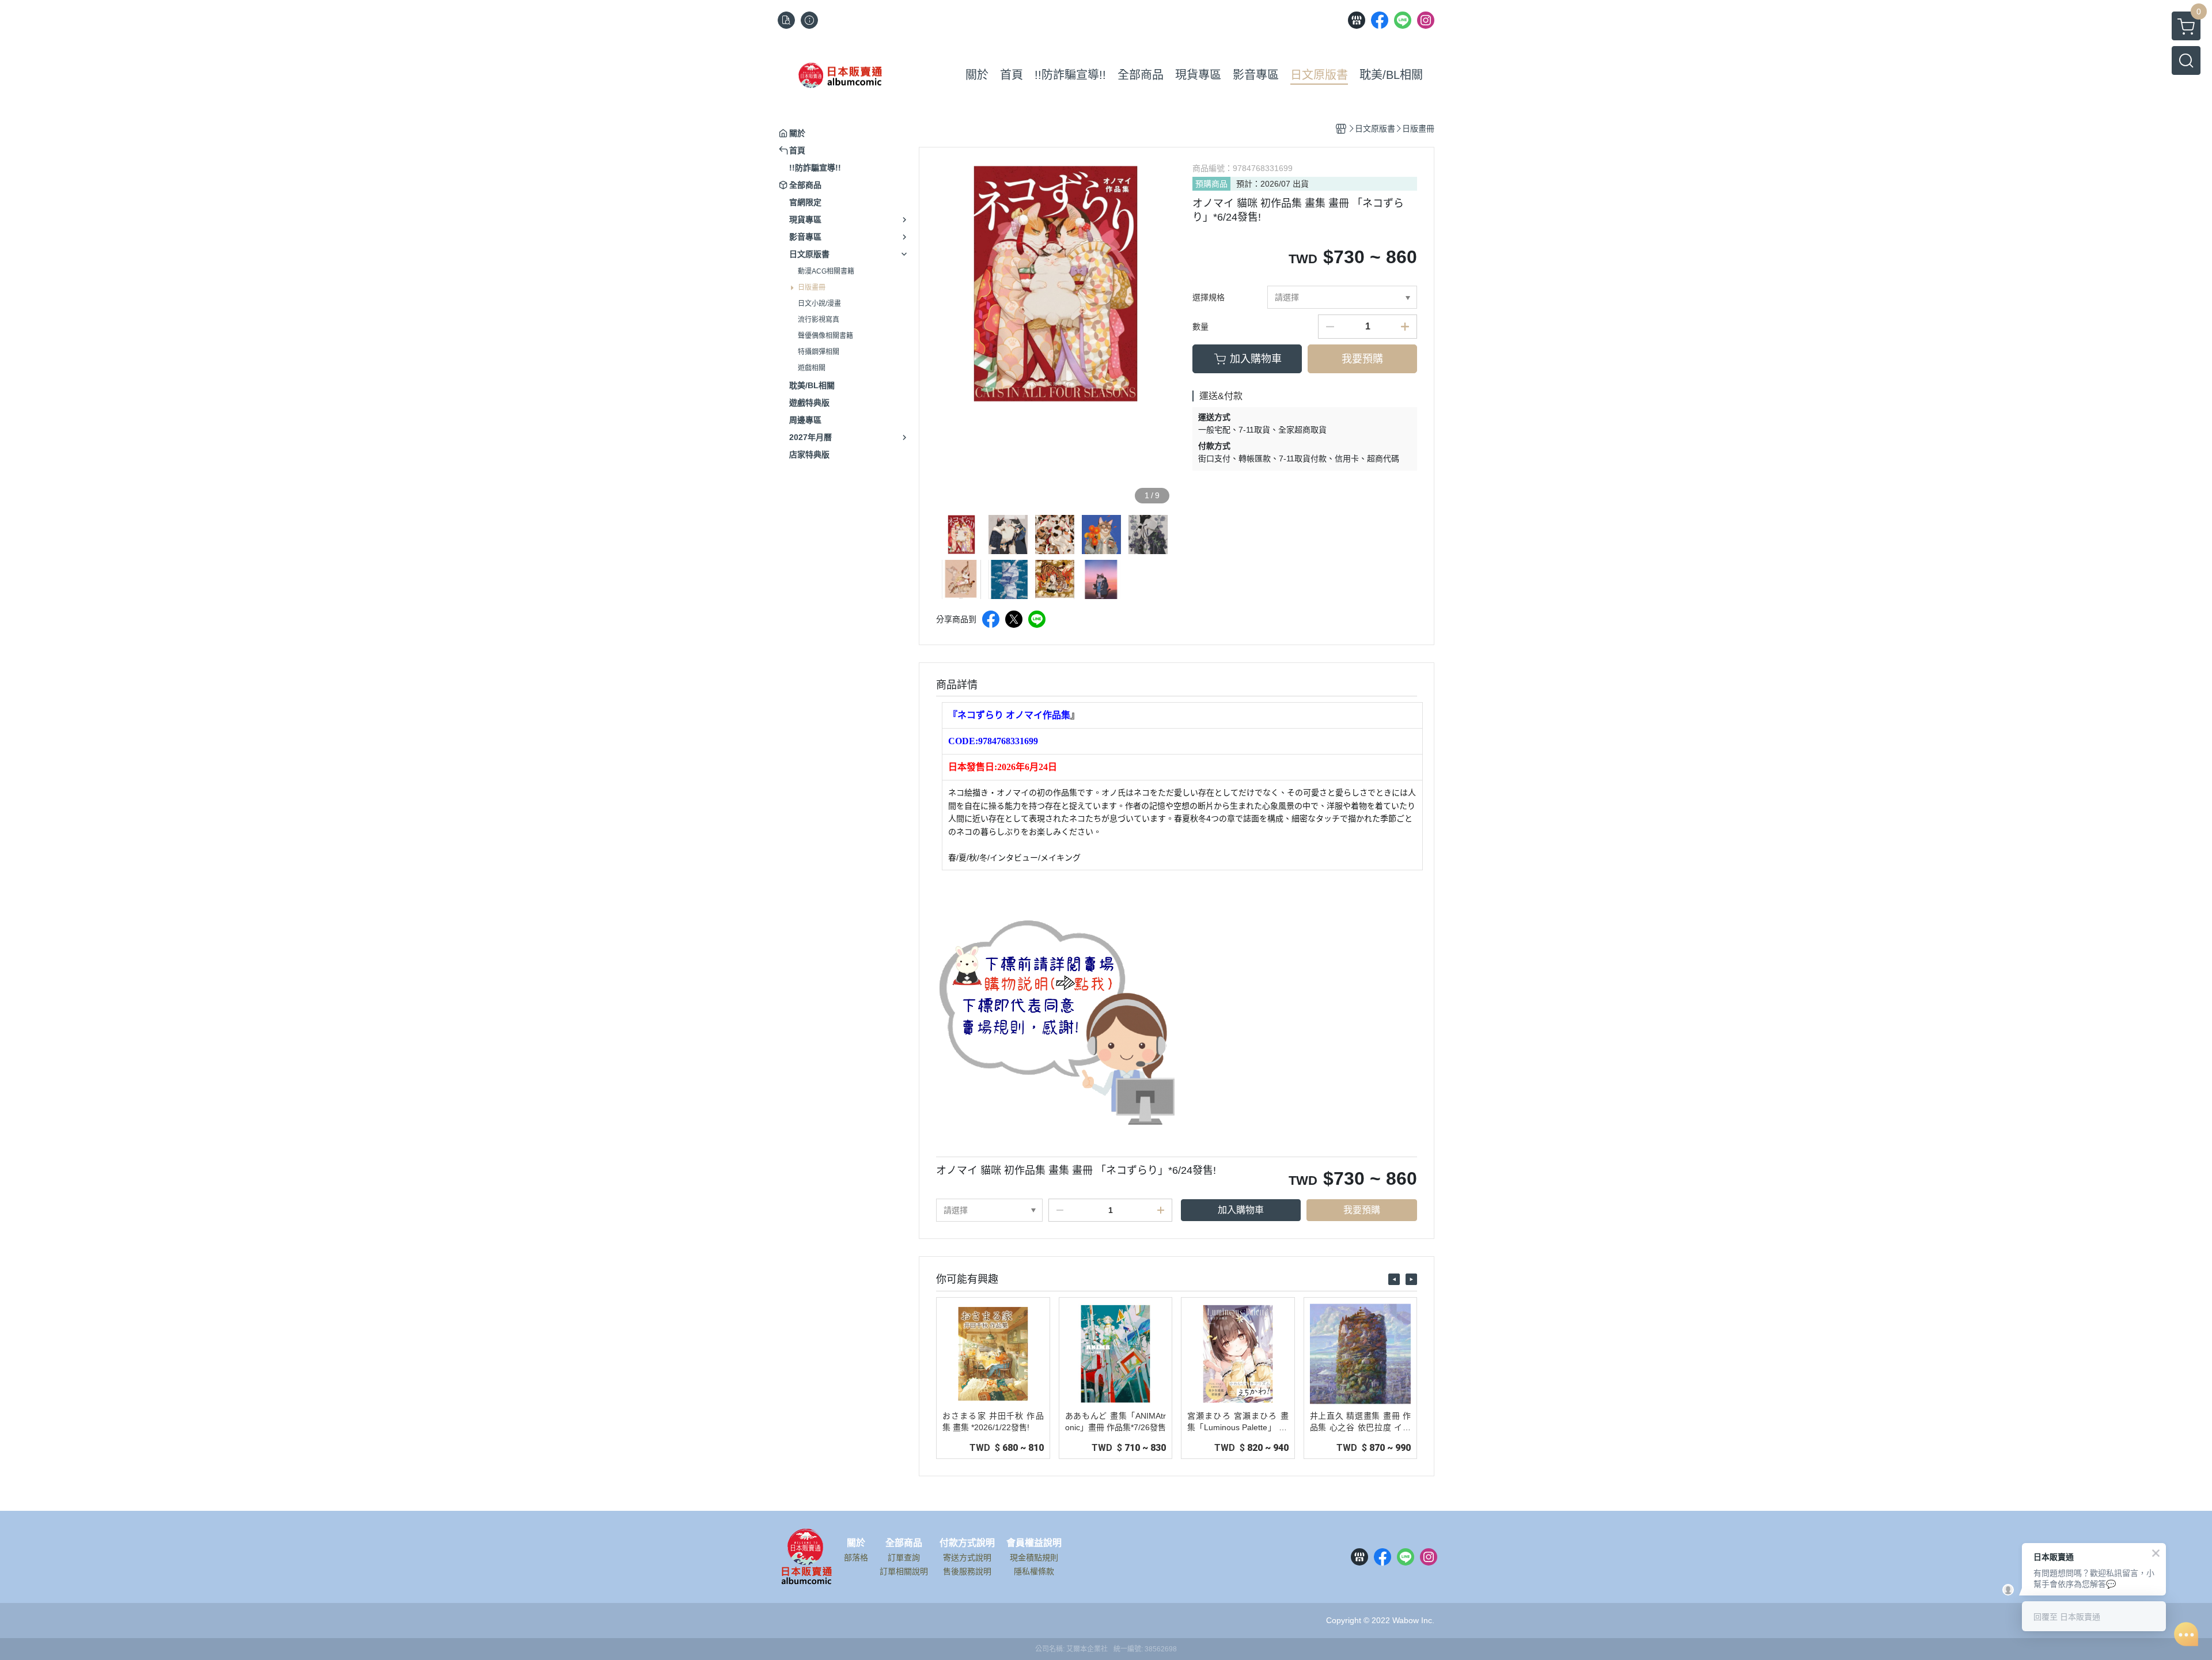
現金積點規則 (1034, 1557)
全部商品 (904, 1543)
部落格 (856, 1557)
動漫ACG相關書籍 (826, 271)
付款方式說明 (967, 1543)
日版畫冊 (812, 287)
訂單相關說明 (904, 1571)
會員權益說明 (1034, 1543)
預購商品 (1211, 184)
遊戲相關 (812, 368)
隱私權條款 (1034, 1571)
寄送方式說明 (967, 1557)
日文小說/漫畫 (819, 304)
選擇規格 (1209, 297)
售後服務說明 (967, 1571)
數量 (1200, 327)
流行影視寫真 (819, 320)
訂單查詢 (904, 1557)
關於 (856, 1543)
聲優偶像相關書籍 (825, 336)
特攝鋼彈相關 (819, 352)
